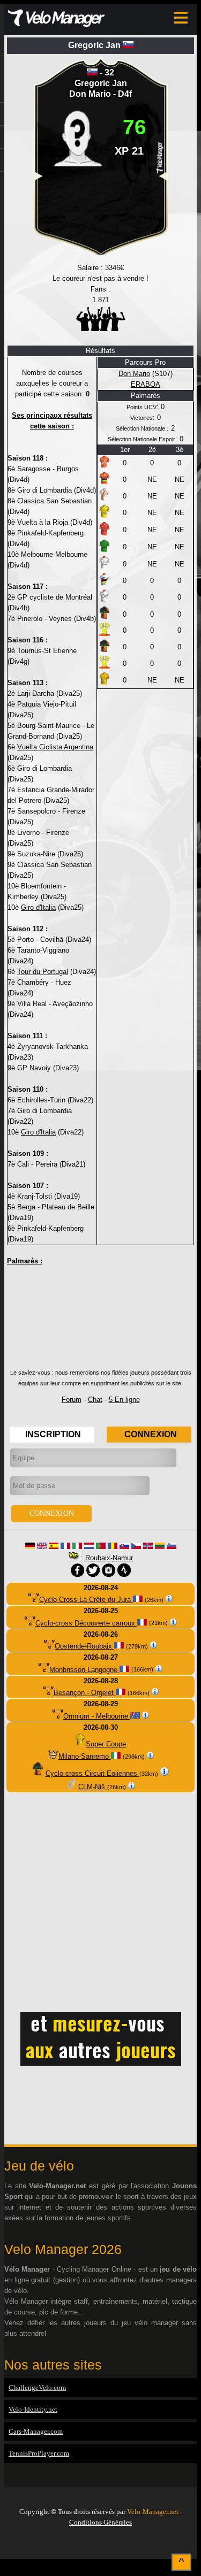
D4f (125, 94)
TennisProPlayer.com (39, 2453)
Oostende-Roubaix (84, 1646)
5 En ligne (124, 1400)
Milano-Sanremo (85, 1756)
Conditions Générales (100, 2522)
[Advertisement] (100, 1321)
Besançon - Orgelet (85, 1693)
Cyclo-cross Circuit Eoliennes (92, 1773)
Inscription (53, 1434)
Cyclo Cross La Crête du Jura (86, 1600)
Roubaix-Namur (109, 1558)
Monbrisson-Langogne (84, 1670)
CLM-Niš (93, 1787)
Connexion (151, 1434)
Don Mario (91, 94)
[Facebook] (101, 2545)
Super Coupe (106, 1744)
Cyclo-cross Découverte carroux (86, 1623)
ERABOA (146, 384)
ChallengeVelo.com (37, 2387)
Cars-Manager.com (36, 2431)
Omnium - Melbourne (97, 1716)
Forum (72, 1400)
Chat (95, 1400)
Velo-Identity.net (33, 2409)
